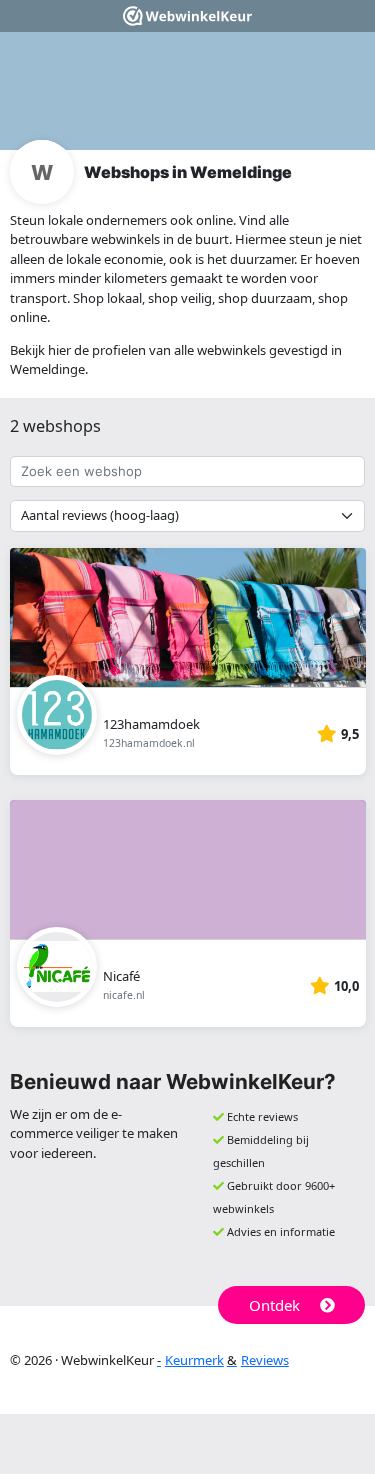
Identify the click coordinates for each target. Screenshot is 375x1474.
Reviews (265, 1360)
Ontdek (274, 1305)
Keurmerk (194, 1360)
